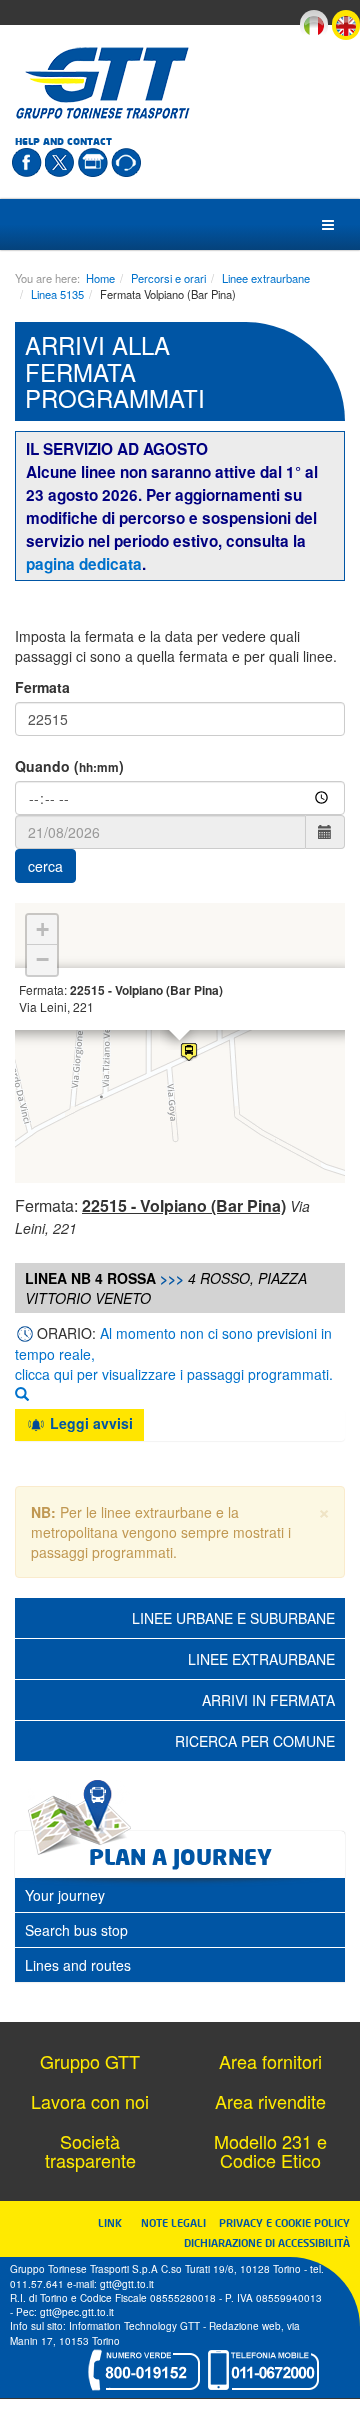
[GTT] (103, 83)
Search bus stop (76, 1930)
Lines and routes (78, 1965)
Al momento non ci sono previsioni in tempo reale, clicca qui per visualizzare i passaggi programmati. (174, 1353)
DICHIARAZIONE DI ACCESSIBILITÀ (267, 2242)
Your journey (65, 1895)
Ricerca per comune (255, 1741)
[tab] (180, 1895)
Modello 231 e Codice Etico (270, 2151)
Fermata (42, 687)
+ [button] (42, 929)
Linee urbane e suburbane (233, 1618)
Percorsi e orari (168, 278)
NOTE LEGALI (178, 2222)
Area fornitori (270, 2061)
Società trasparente (90, 2151)
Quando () (69, 766)
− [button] (42, 959)
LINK (116, 2222)
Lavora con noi (90, 2101)
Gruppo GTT (90, 2061)
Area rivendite (270, 2101)
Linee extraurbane (266, 278)
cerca (45, 866)
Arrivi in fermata (268, 1700)
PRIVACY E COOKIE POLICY (284, 2222)
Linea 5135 (57, 294)
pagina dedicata (84, 564)
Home (100, 278)
